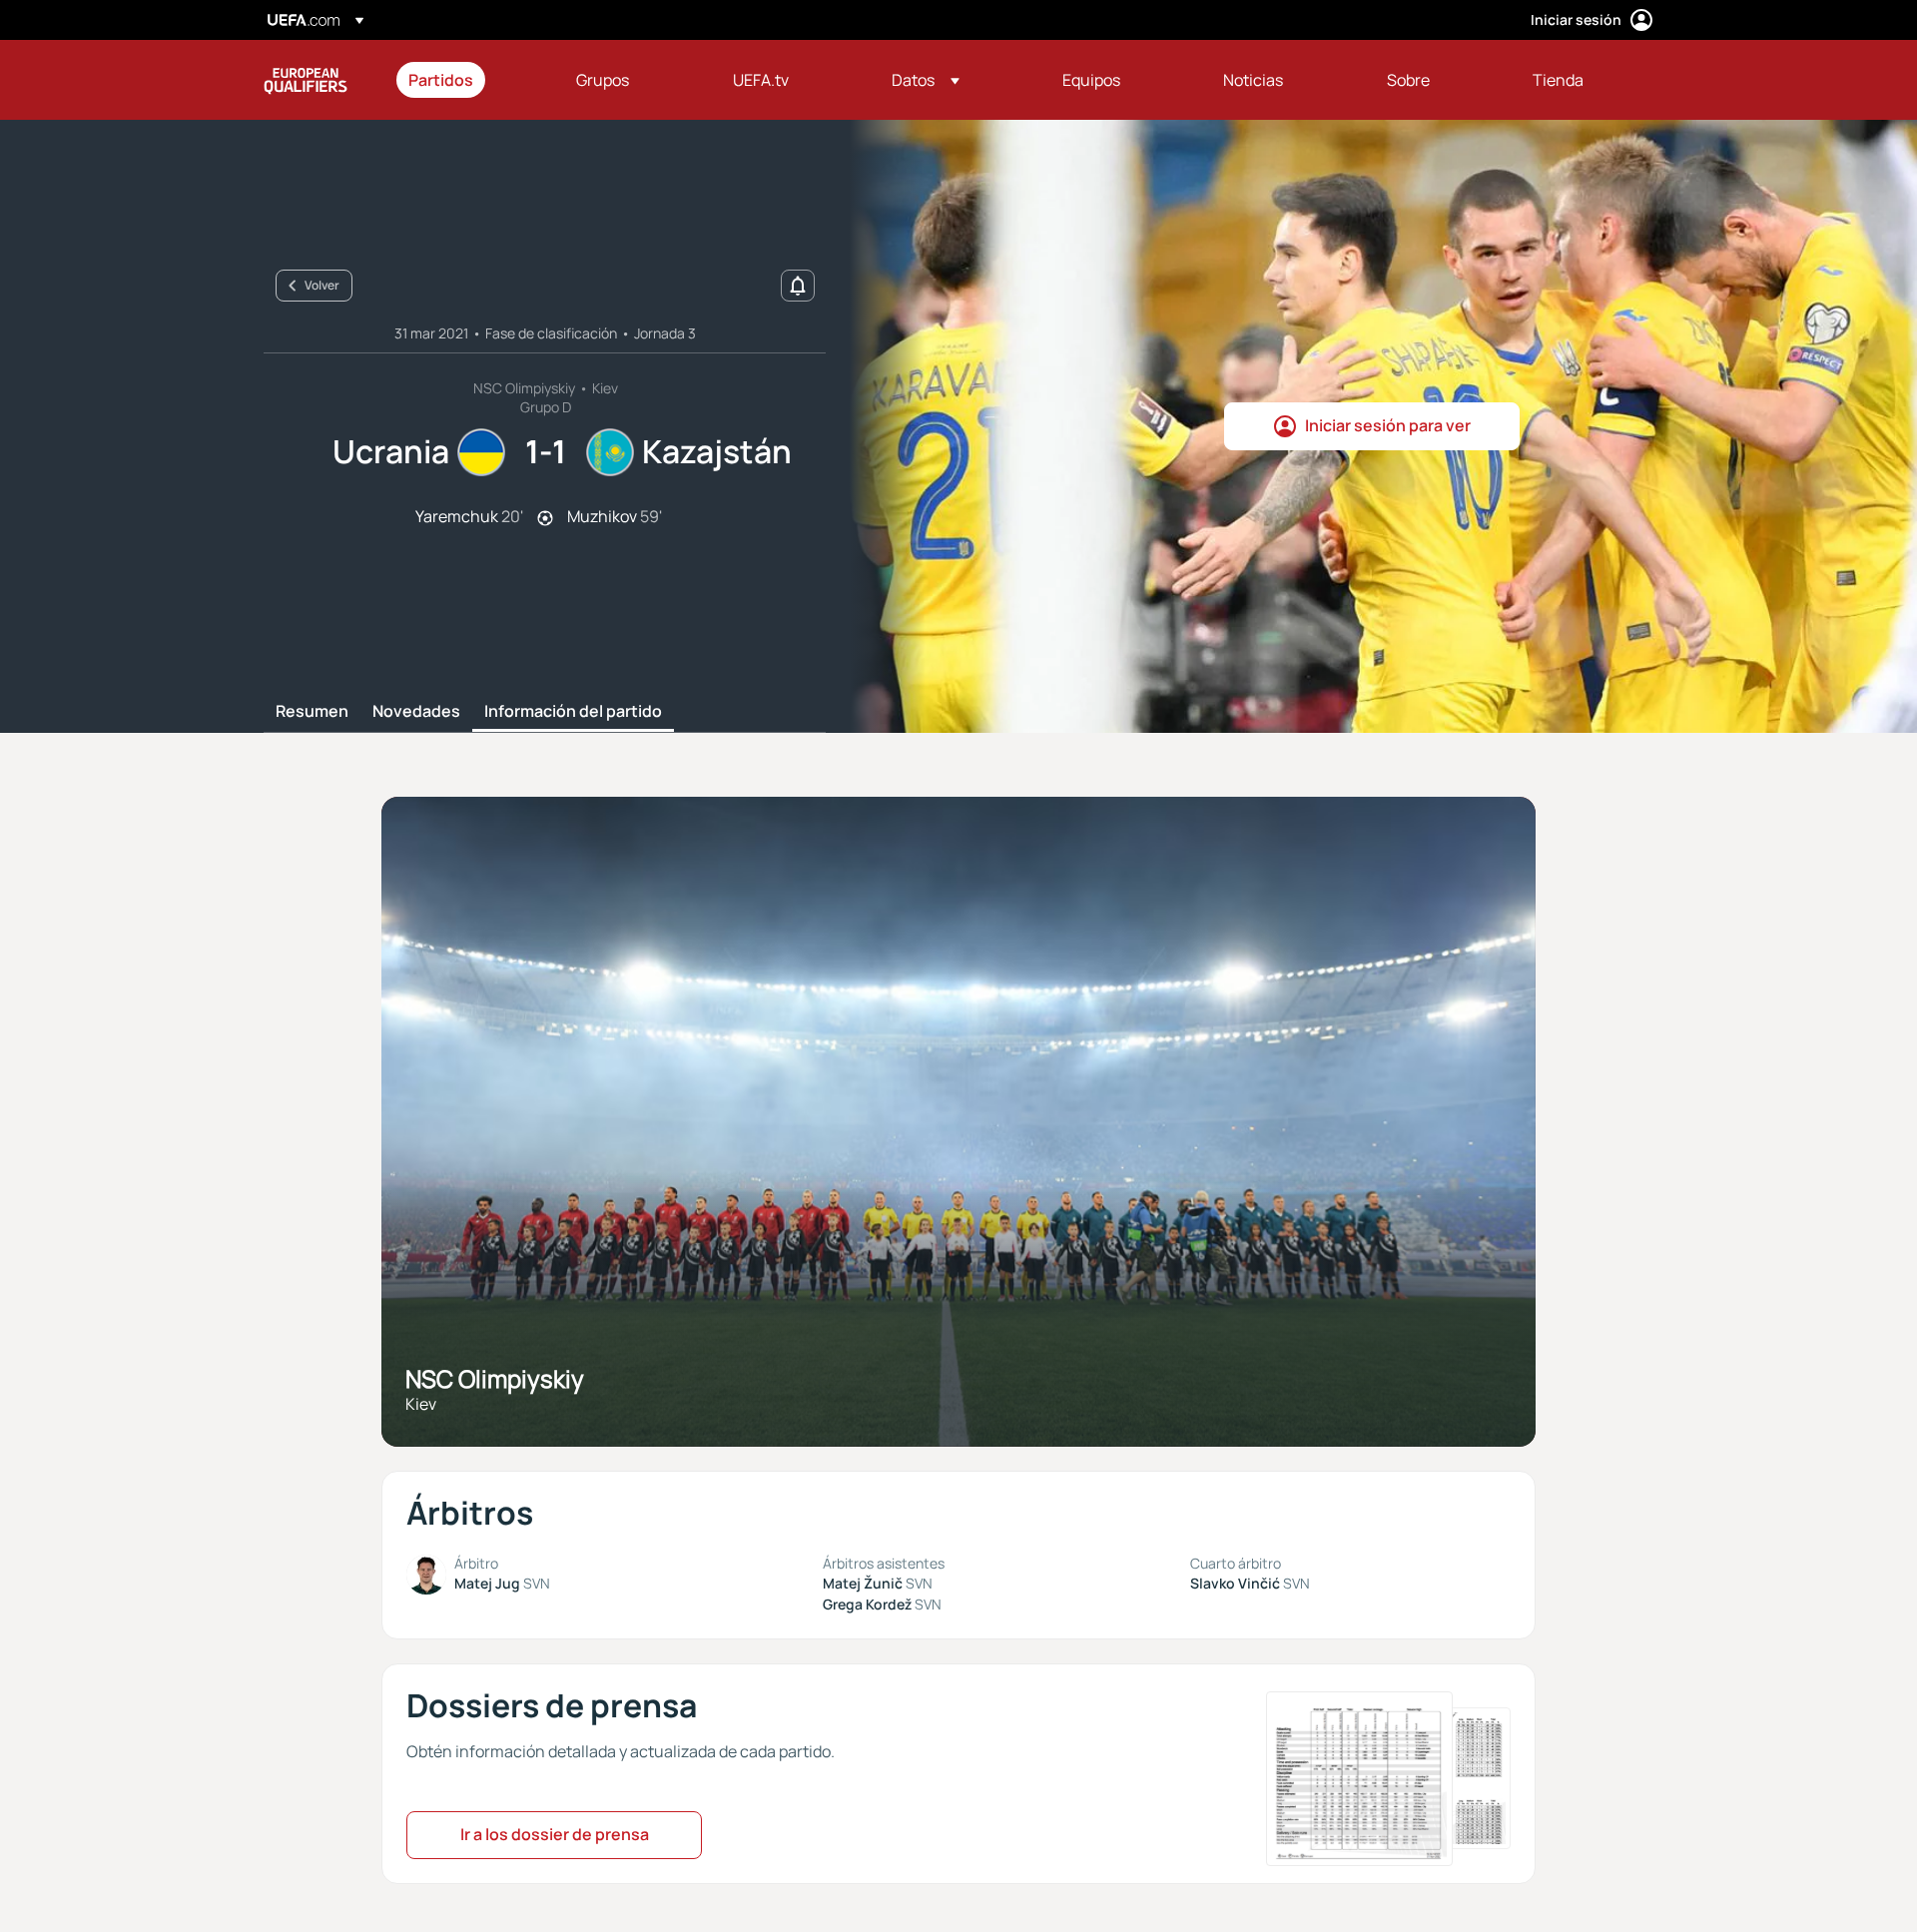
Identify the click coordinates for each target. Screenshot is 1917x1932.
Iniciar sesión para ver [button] (1388, 425)
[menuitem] (467, 80)
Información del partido (573, 712)
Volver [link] (322, 285)
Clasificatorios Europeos (306, 80)
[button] (926, 80)
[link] (441, 80)
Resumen (312, 712)
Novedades (416, 712)
